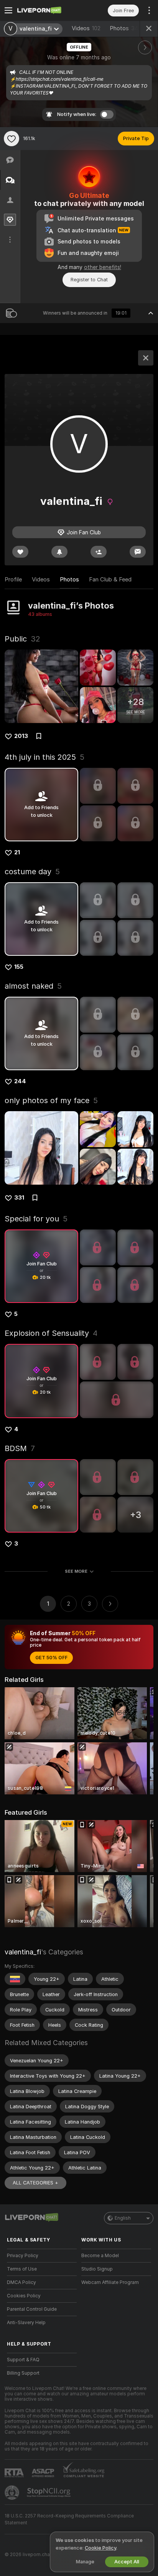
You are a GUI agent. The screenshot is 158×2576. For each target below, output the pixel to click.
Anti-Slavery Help (26, 2323)
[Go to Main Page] (48, 10)
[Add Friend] (99, 552)
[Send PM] (138, 552)
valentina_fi (23, 1952)
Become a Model (100, 2256)
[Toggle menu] (8, 10)
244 (20, 1081)
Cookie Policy (100, 2548)
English (123, 2218)
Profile (13, 580)
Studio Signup (97, 2269)
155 (19, 967)
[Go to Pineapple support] (13, 2493)
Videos (86, 28)
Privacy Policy (23, 2256)
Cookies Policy (24, 2296)
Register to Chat (89, 280)
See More (76, 1571)
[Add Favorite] (12, 139)
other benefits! (103, 267)
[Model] (146, 358)
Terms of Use (22, 2269)
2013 (21, 736)
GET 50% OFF (51, 1658)
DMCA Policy (21, 2282)
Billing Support (23, 2373)
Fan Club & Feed (110, 580)
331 (19, 1198)
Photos (126, 28)
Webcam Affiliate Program (110, 2282)
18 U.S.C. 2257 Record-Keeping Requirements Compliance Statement (69, 2519)
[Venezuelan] (15, 1979)
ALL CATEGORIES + (35, 2183)
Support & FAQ (23, 2360)
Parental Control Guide (32, 2309)
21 (17, 852)
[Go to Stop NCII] (49, 2493)
